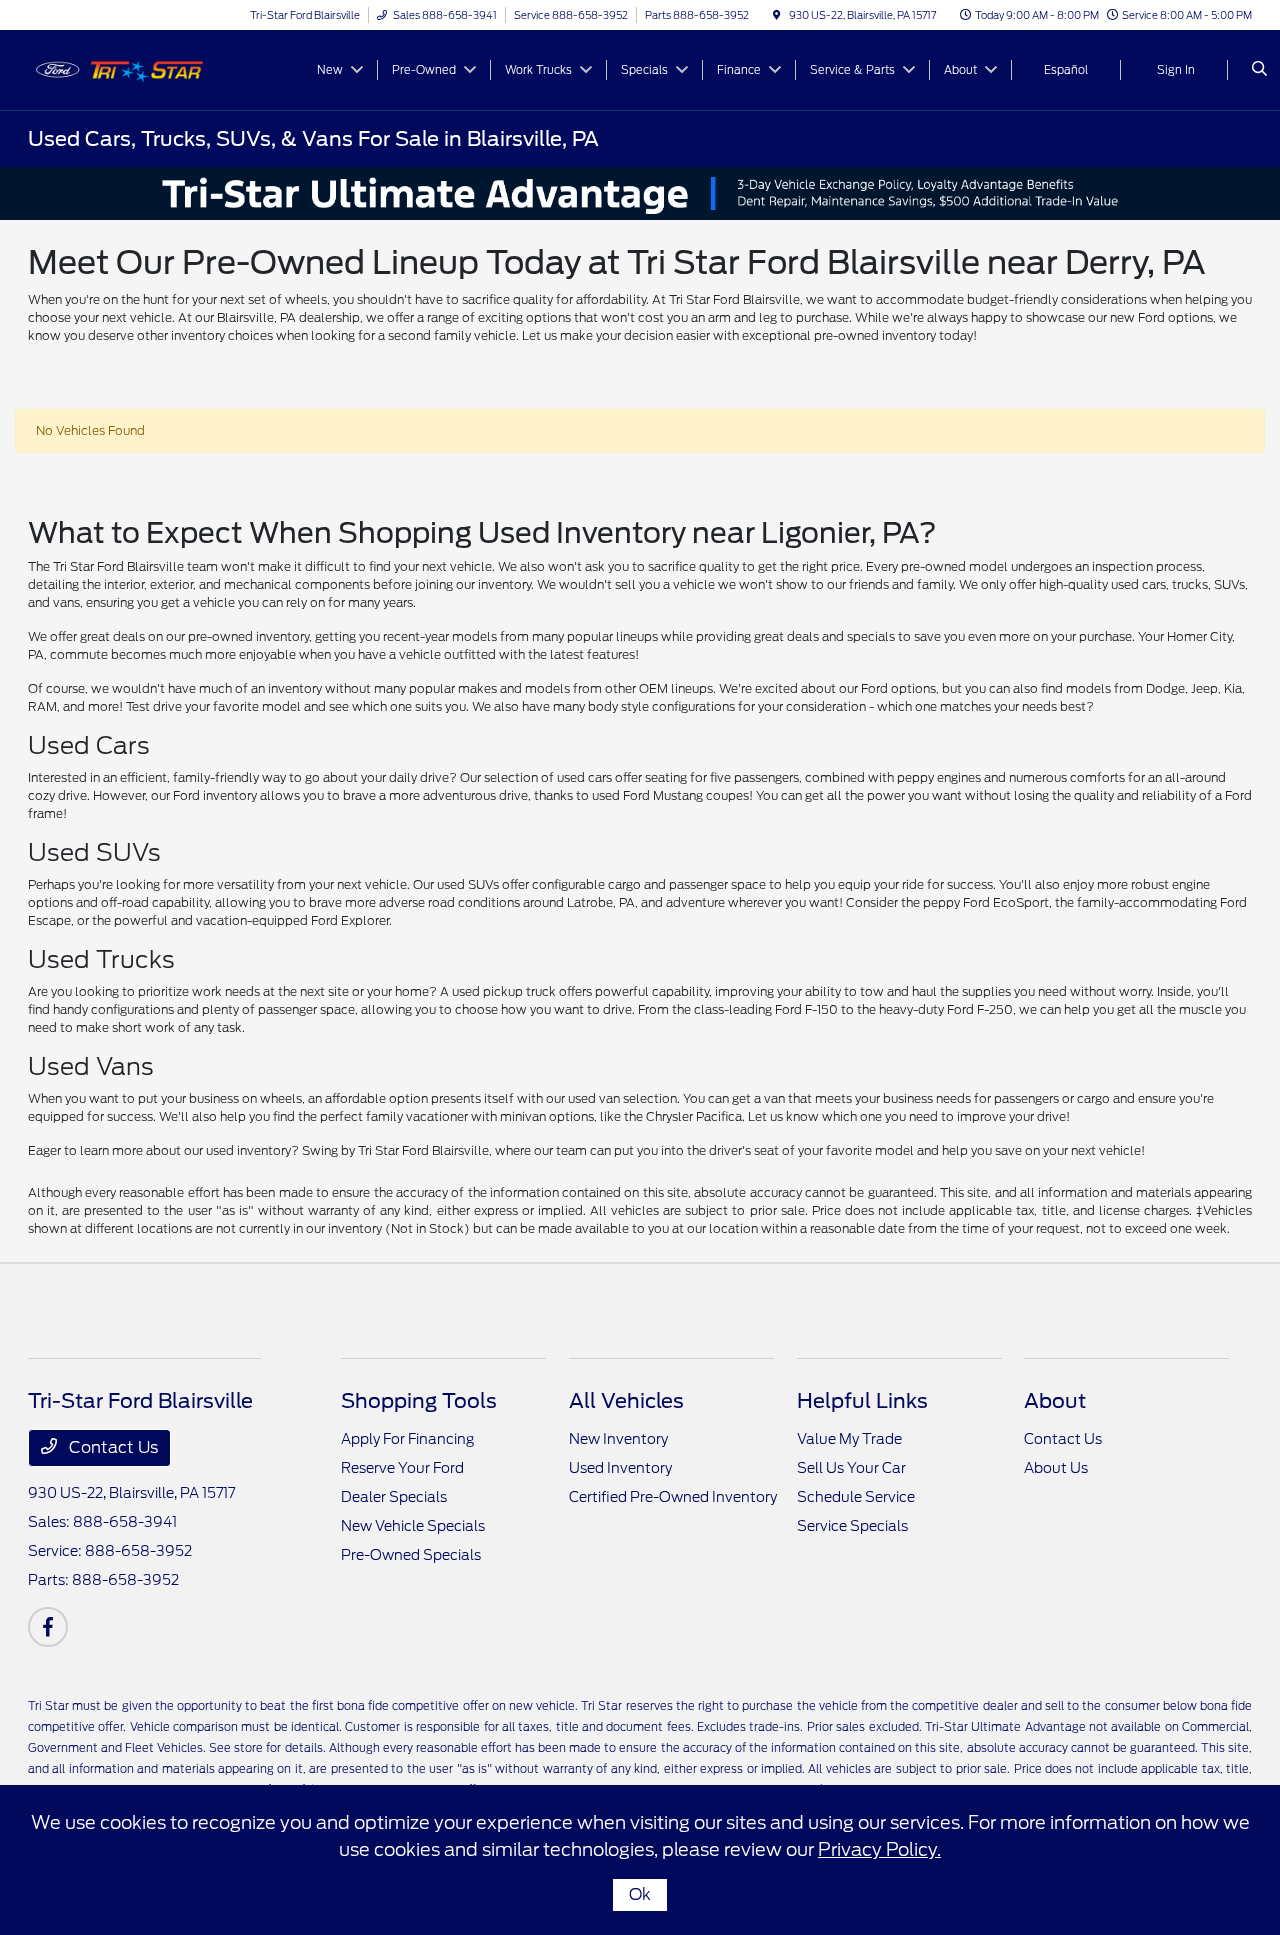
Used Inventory (620, 1468)
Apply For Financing (407, 1439)
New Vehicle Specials (413, 1526)
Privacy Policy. (879, 1849)
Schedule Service (856, 1497)
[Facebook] (48, 1627)
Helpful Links (862, 1401)
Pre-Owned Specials (411, 1555)
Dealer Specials (394, 1497)
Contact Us (111, 1447)
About (1055, 1401)
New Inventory (618, 1439)
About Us (1056, 1468)
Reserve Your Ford (402, 1468)
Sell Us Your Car (851, 1468)
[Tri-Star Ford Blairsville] (118, 68)
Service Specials (852, 1526)
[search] (1259, 70)
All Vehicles (626, 1401)
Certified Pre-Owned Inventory (673, 1497)
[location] (777, 15)
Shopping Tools (419, 1401)
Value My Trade (849, 1439)
